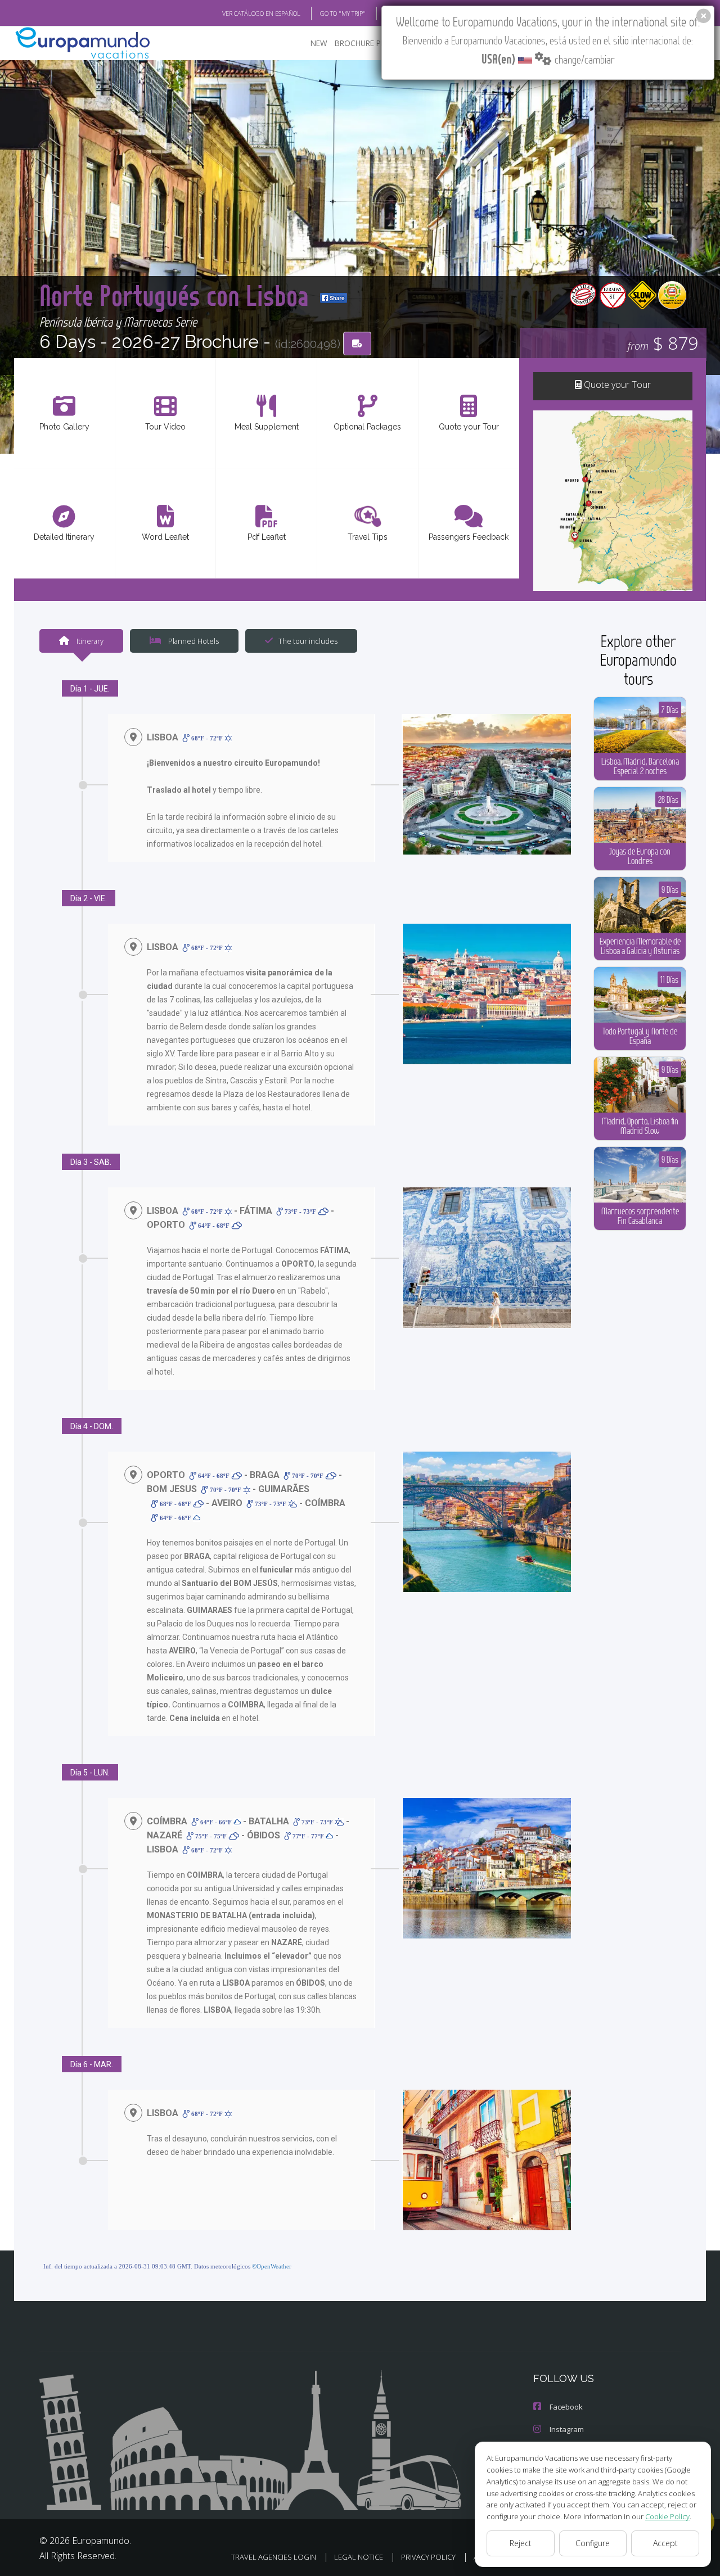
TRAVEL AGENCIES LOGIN (274, 2557)
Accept (665, 2543)
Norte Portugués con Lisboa (177, 295)
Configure (593, 2543)
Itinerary (89, 641)
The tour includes (308, 641)
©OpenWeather (272, 2266)
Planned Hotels (193, 641)
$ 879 (663, 343)
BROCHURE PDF (363, 43)
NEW (319, 43)
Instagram (567, 2429)
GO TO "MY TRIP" (343, 13)
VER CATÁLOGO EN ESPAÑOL (261, 13)
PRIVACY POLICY (428, 2557)
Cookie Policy (667, 2516)
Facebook (566, 2407)
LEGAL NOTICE (359, 2557)
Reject (521, 2543)
